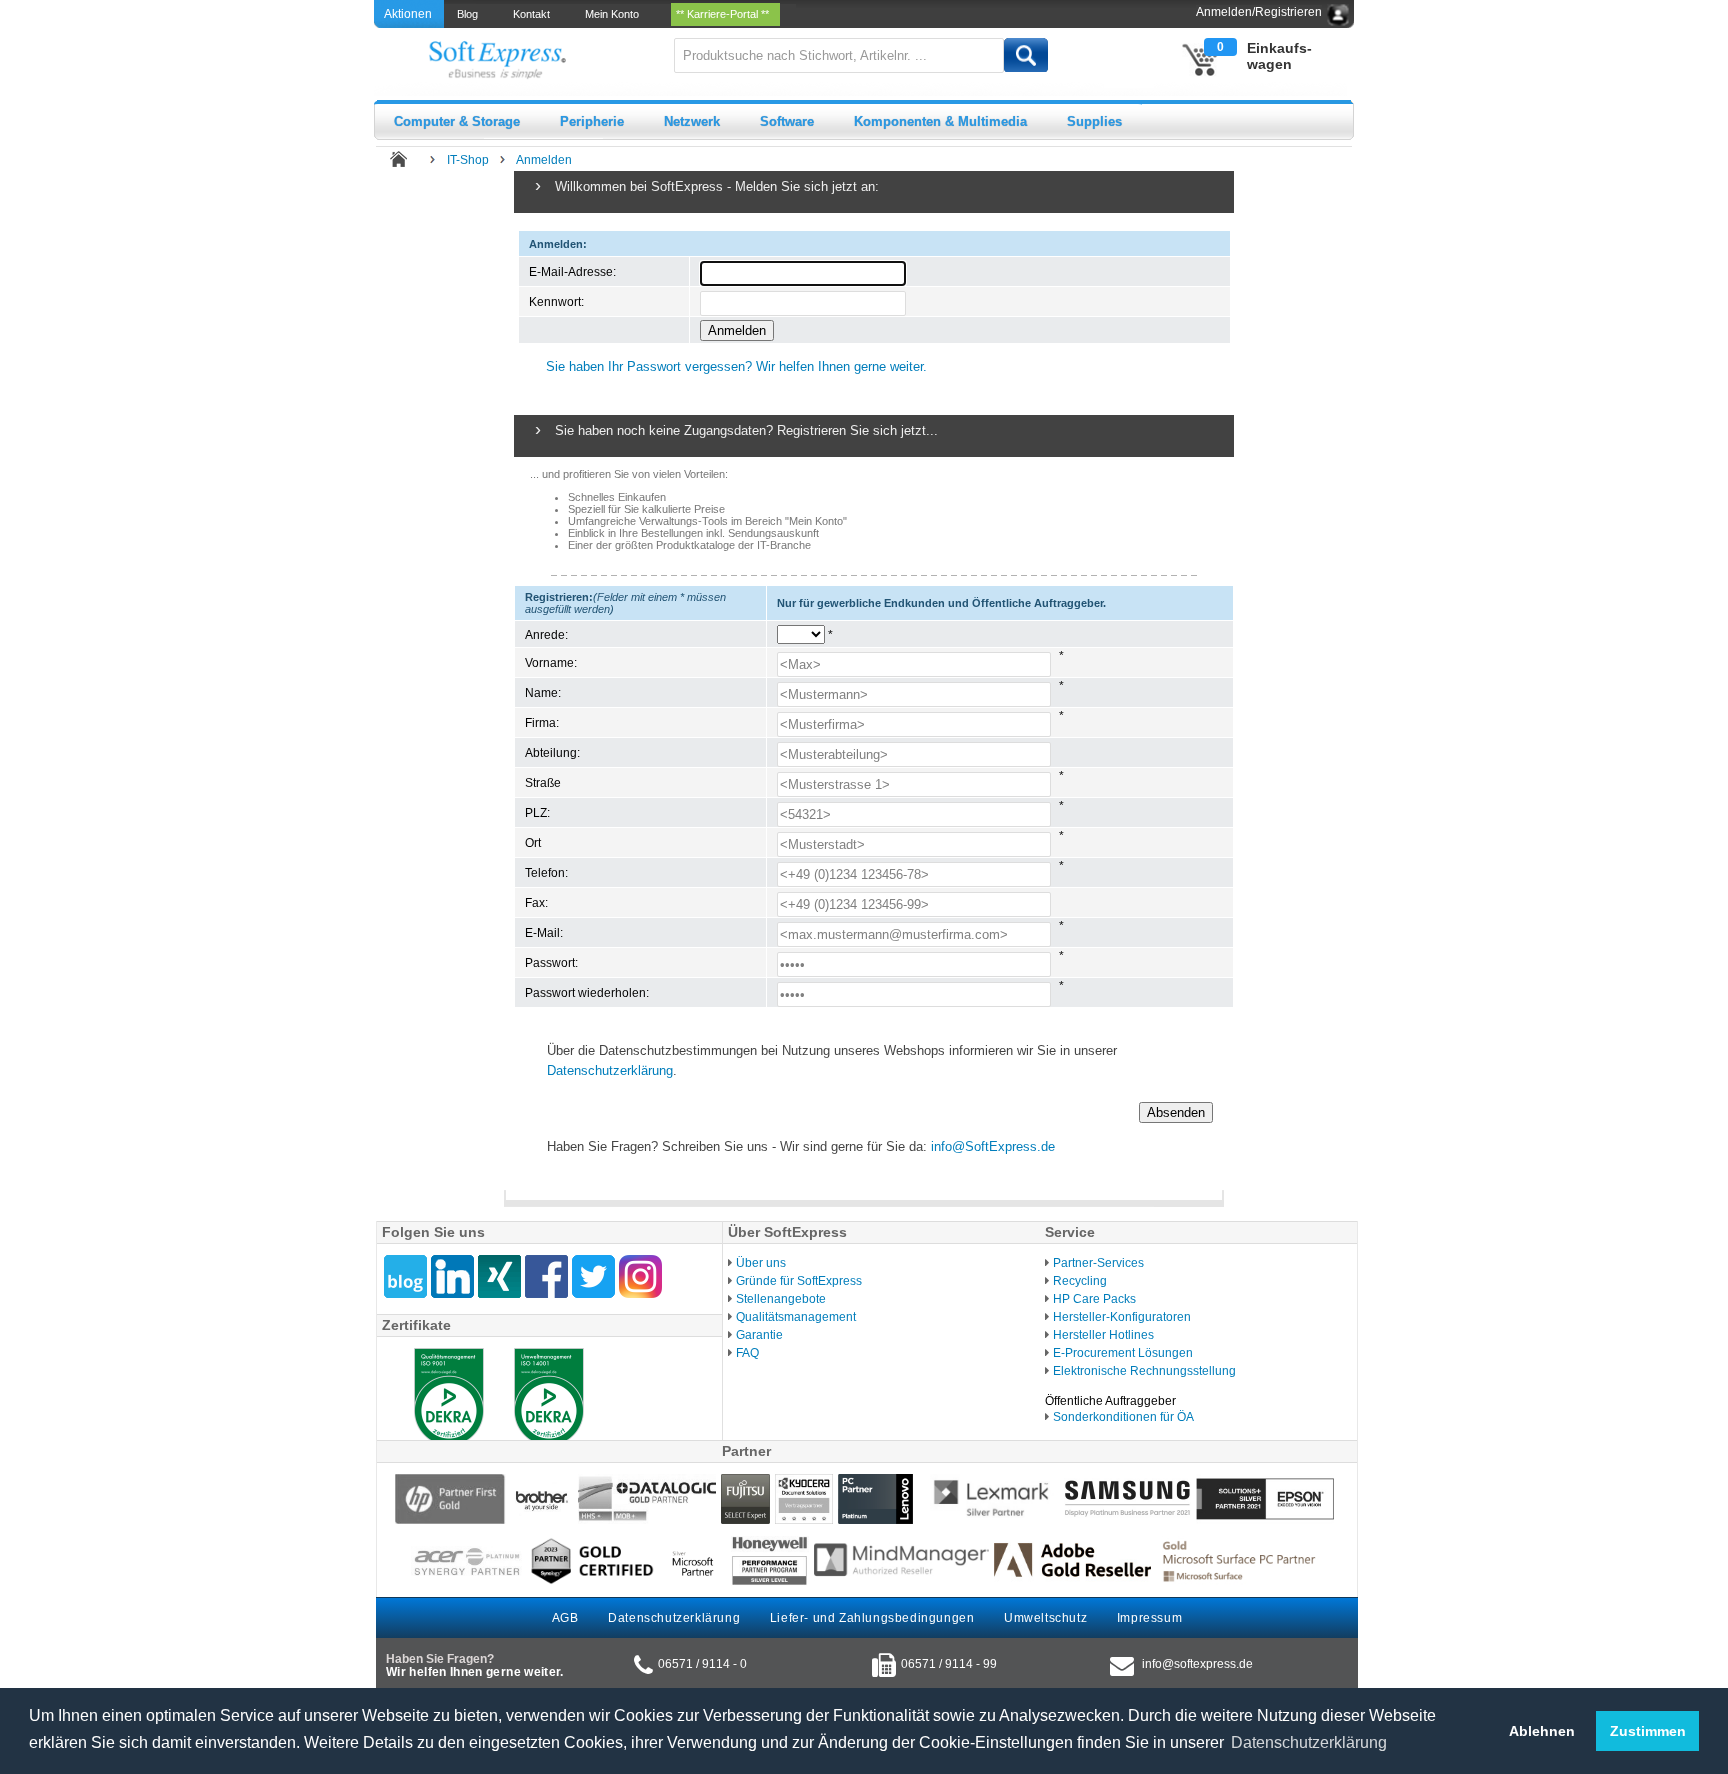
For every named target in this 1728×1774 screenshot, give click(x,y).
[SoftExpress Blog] (405, 1276)
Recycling (1080, 1281)
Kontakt (534, 14)
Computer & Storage (457, 121)
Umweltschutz (1045, 1618)
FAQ (747, 1353)
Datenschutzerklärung (610, 1070)
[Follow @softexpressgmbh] (593, 1276)
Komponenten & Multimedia (940, 121)
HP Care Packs (1094, 1299)
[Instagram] (640, 1276)
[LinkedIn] (452, 1276)
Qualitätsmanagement (796, 1317)
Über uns (761, 1263)
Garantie (759, 1335)
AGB (565, 1618)
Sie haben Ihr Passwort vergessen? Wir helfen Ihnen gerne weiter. (736, 366)
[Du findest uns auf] (546, 1276)
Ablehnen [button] (1542, 1731)
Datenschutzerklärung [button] (1309, 1742)
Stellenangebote (781, 1299)
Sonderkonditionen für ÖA (1123, 1417)
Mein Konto (615, 14)
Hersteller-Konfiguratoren (1122, 1317)
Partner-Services (1098, 1263)
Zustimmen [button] (1648, 1731)
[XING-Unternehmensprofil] (499, 1276)
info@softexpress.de (1197, 1664)
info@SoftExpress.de (993, 1146)
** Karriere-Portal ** (725, 14)
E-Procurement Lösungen (1123, 1353)
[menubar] (620, 14)
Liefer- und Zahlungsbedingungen (872, 1618)
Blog (470, 14)
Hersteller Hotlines (1103, 1335)
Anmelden (544, 160)
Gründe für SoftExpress (799, 1281)
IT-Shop (468, 160)
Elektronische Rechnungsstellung (1144, 1371)
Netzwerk (692, 121)
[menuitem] (469, 14)
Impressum (1149, 1618)
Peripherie (592, 121)
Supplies (1094, 121)
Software (787, 121)
